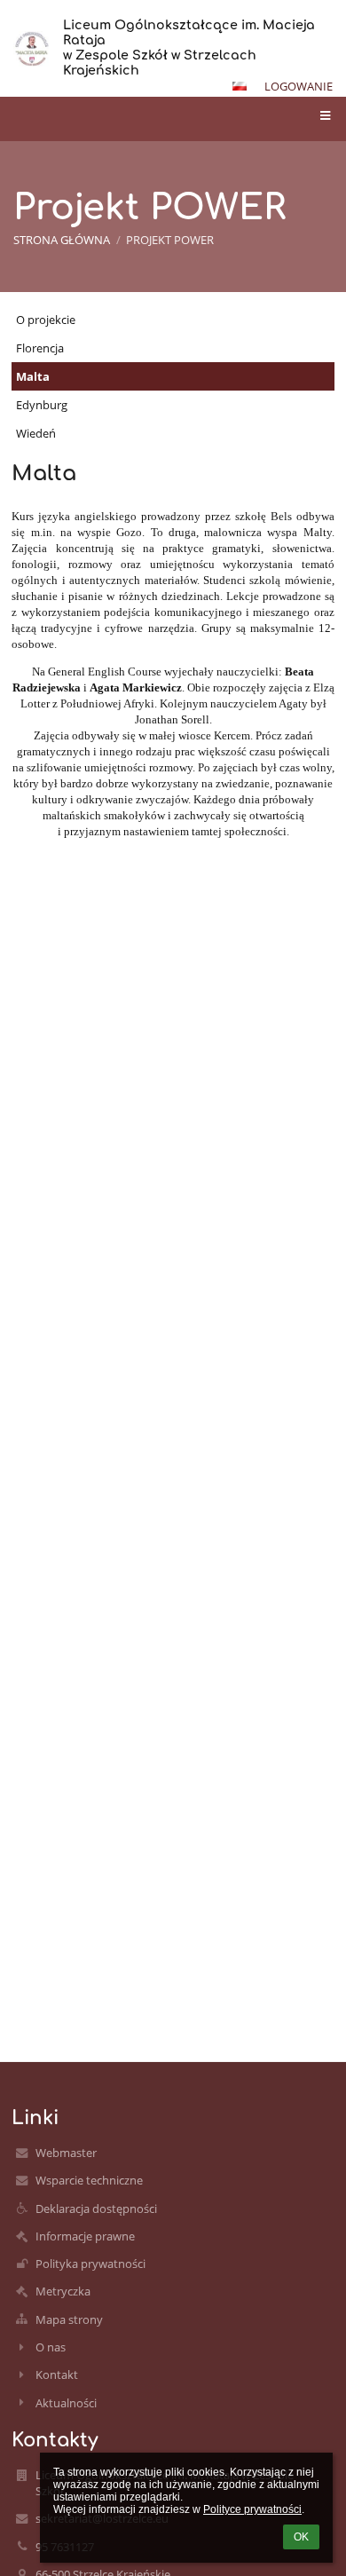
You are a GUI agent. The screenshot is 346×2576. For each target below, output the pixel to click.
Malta (33, 376)
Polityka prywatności (90, 2264)
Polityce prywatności (252, 2509)
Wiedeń (36, 433)
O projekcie (46, 320)
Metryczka (63, 2291)
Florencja (40, 348)
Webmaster (66, 2153)
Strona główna (62, 240)
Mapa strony (69, 2319)
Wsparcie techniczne (89, 2180)
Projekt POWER (170, 240)
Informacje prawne (85, 2236)
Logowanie (299, 86)
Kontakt (57, 2375)
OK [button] (301, 2537)
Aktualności (66, 2403)
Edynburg (42, 405)
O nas (51, 2347)
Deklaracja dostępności (96, 2209)
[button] (240, 86)
